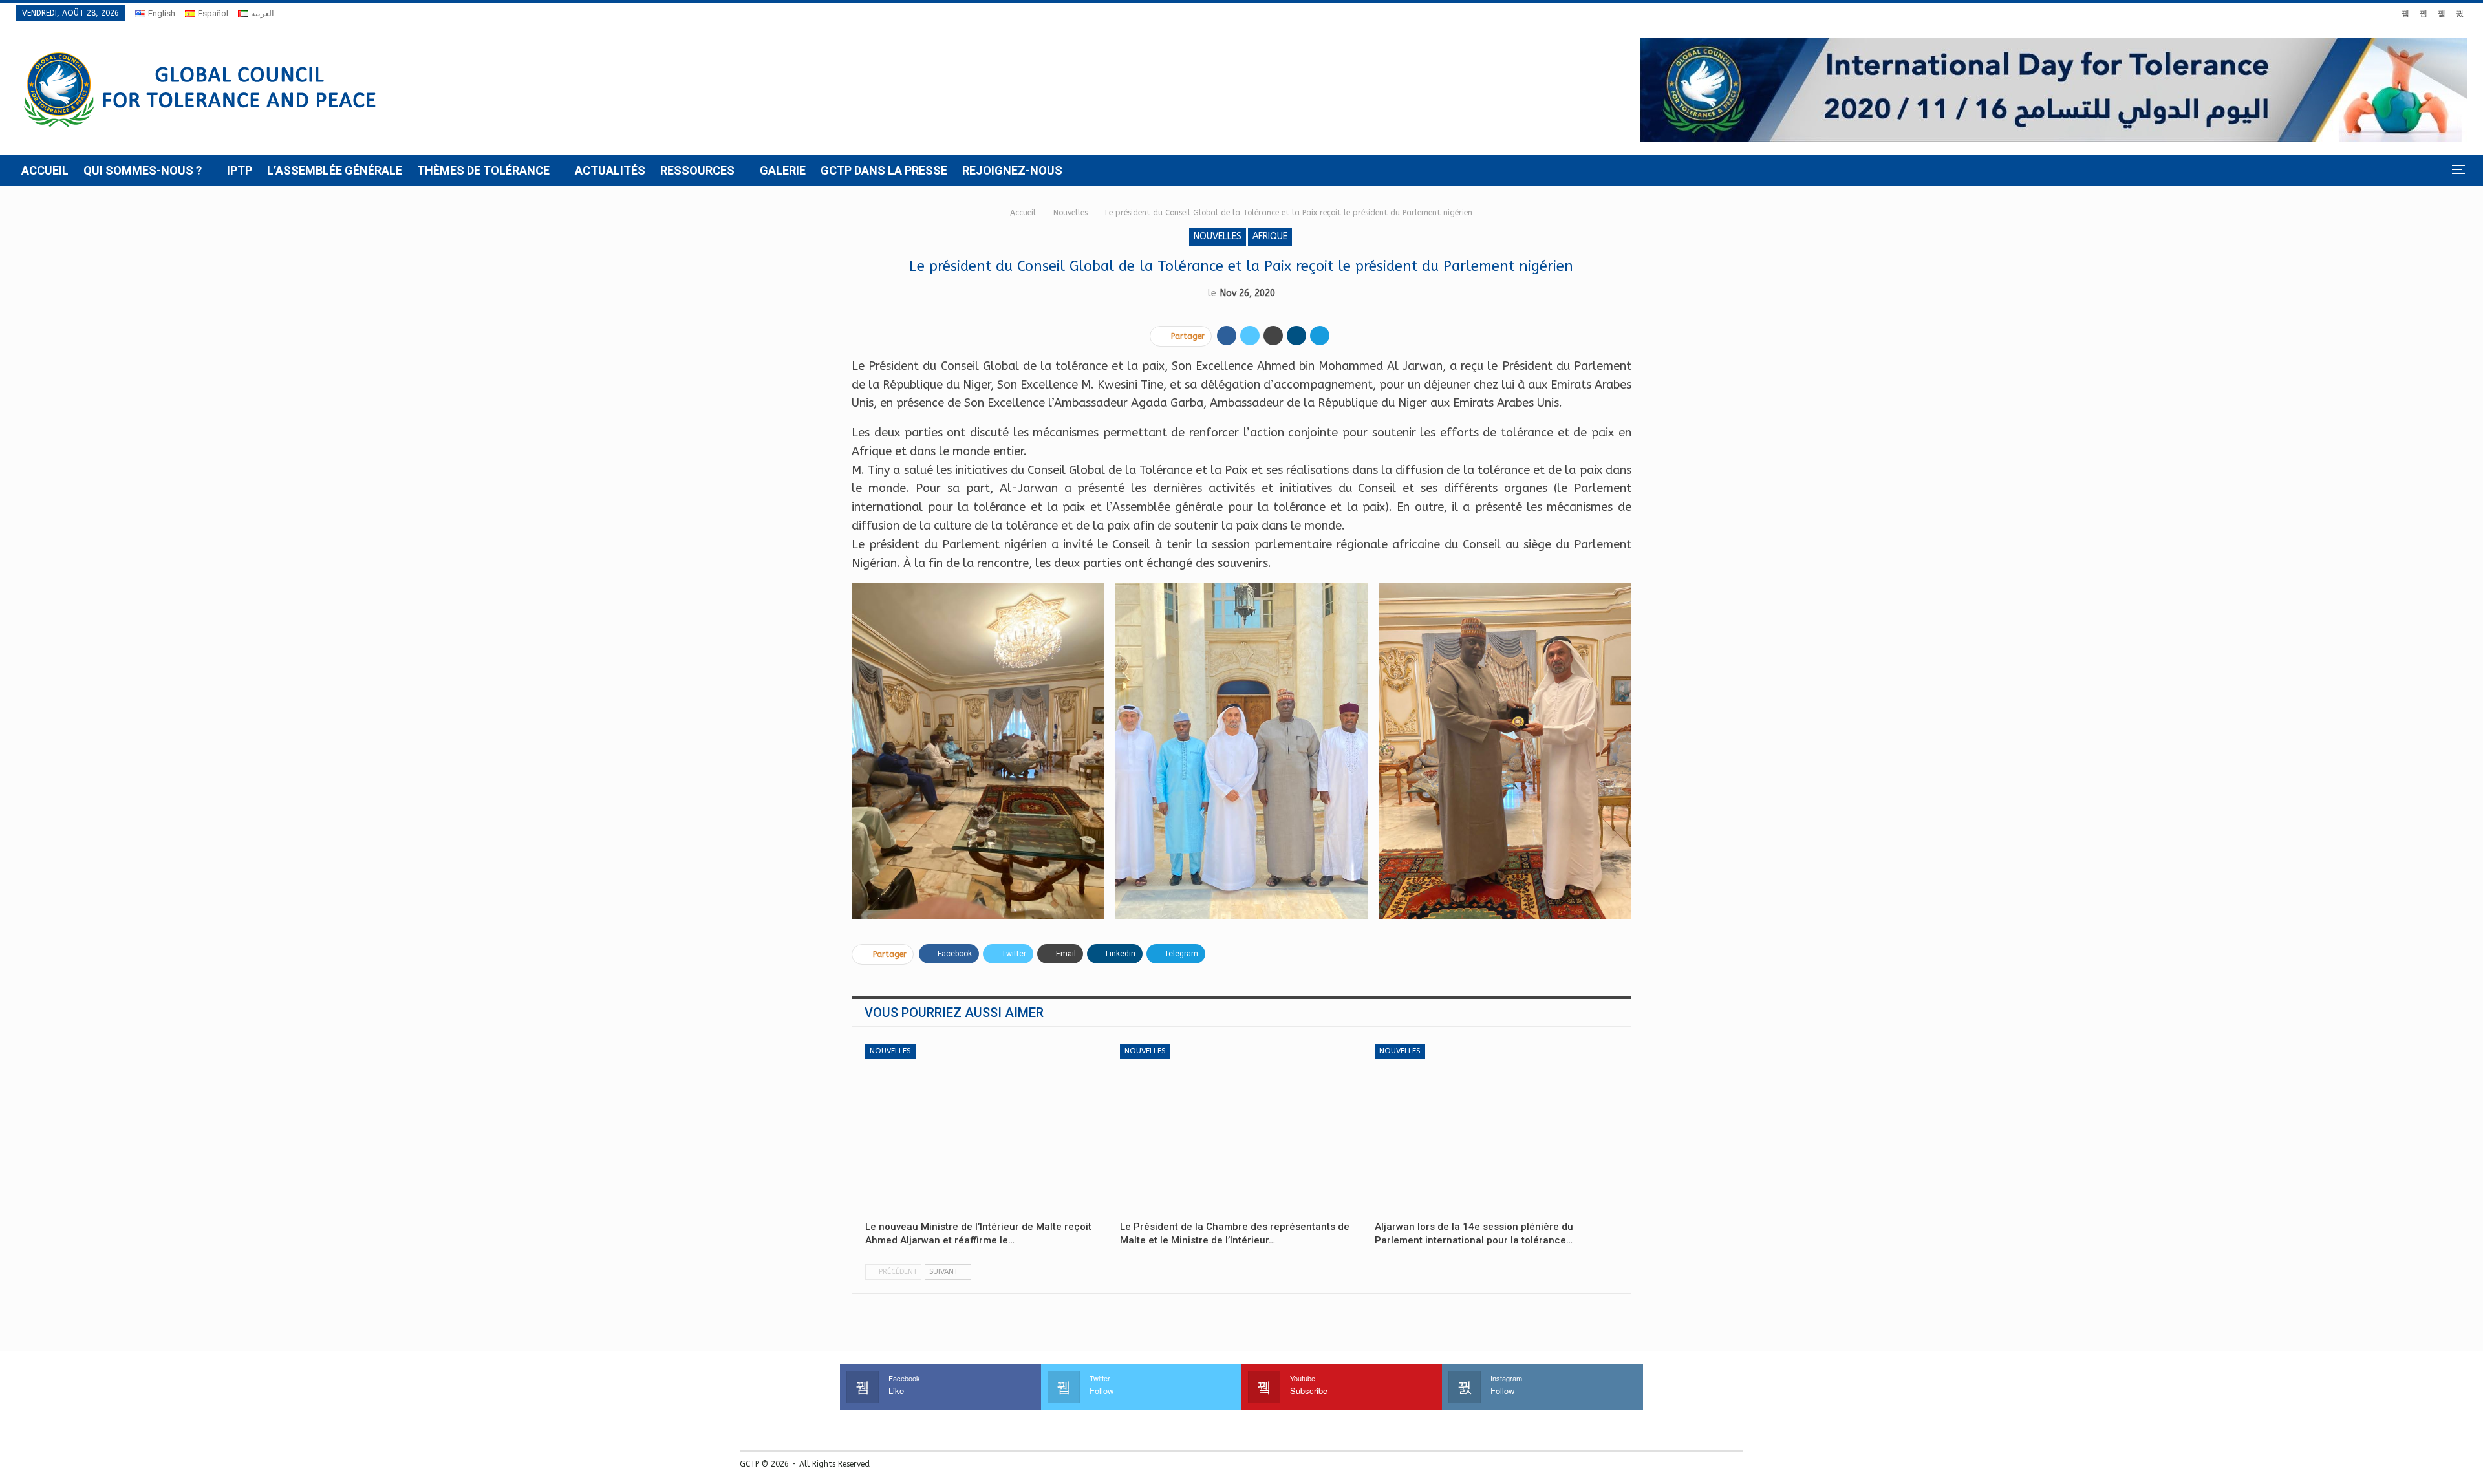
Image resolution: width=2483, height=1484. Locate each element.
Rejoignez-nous (1012, 170)
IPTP (240, 170)
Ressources (697, 170)
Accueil (45, 170)
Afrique (1270, 236)
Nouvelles (1218, 236)
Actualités (610, 170)
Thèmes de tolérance (483, 170)
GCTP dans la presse (884, 170)
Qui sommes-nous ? (143, 170)
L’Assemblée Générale (335, 170)
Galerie (783, 170)
